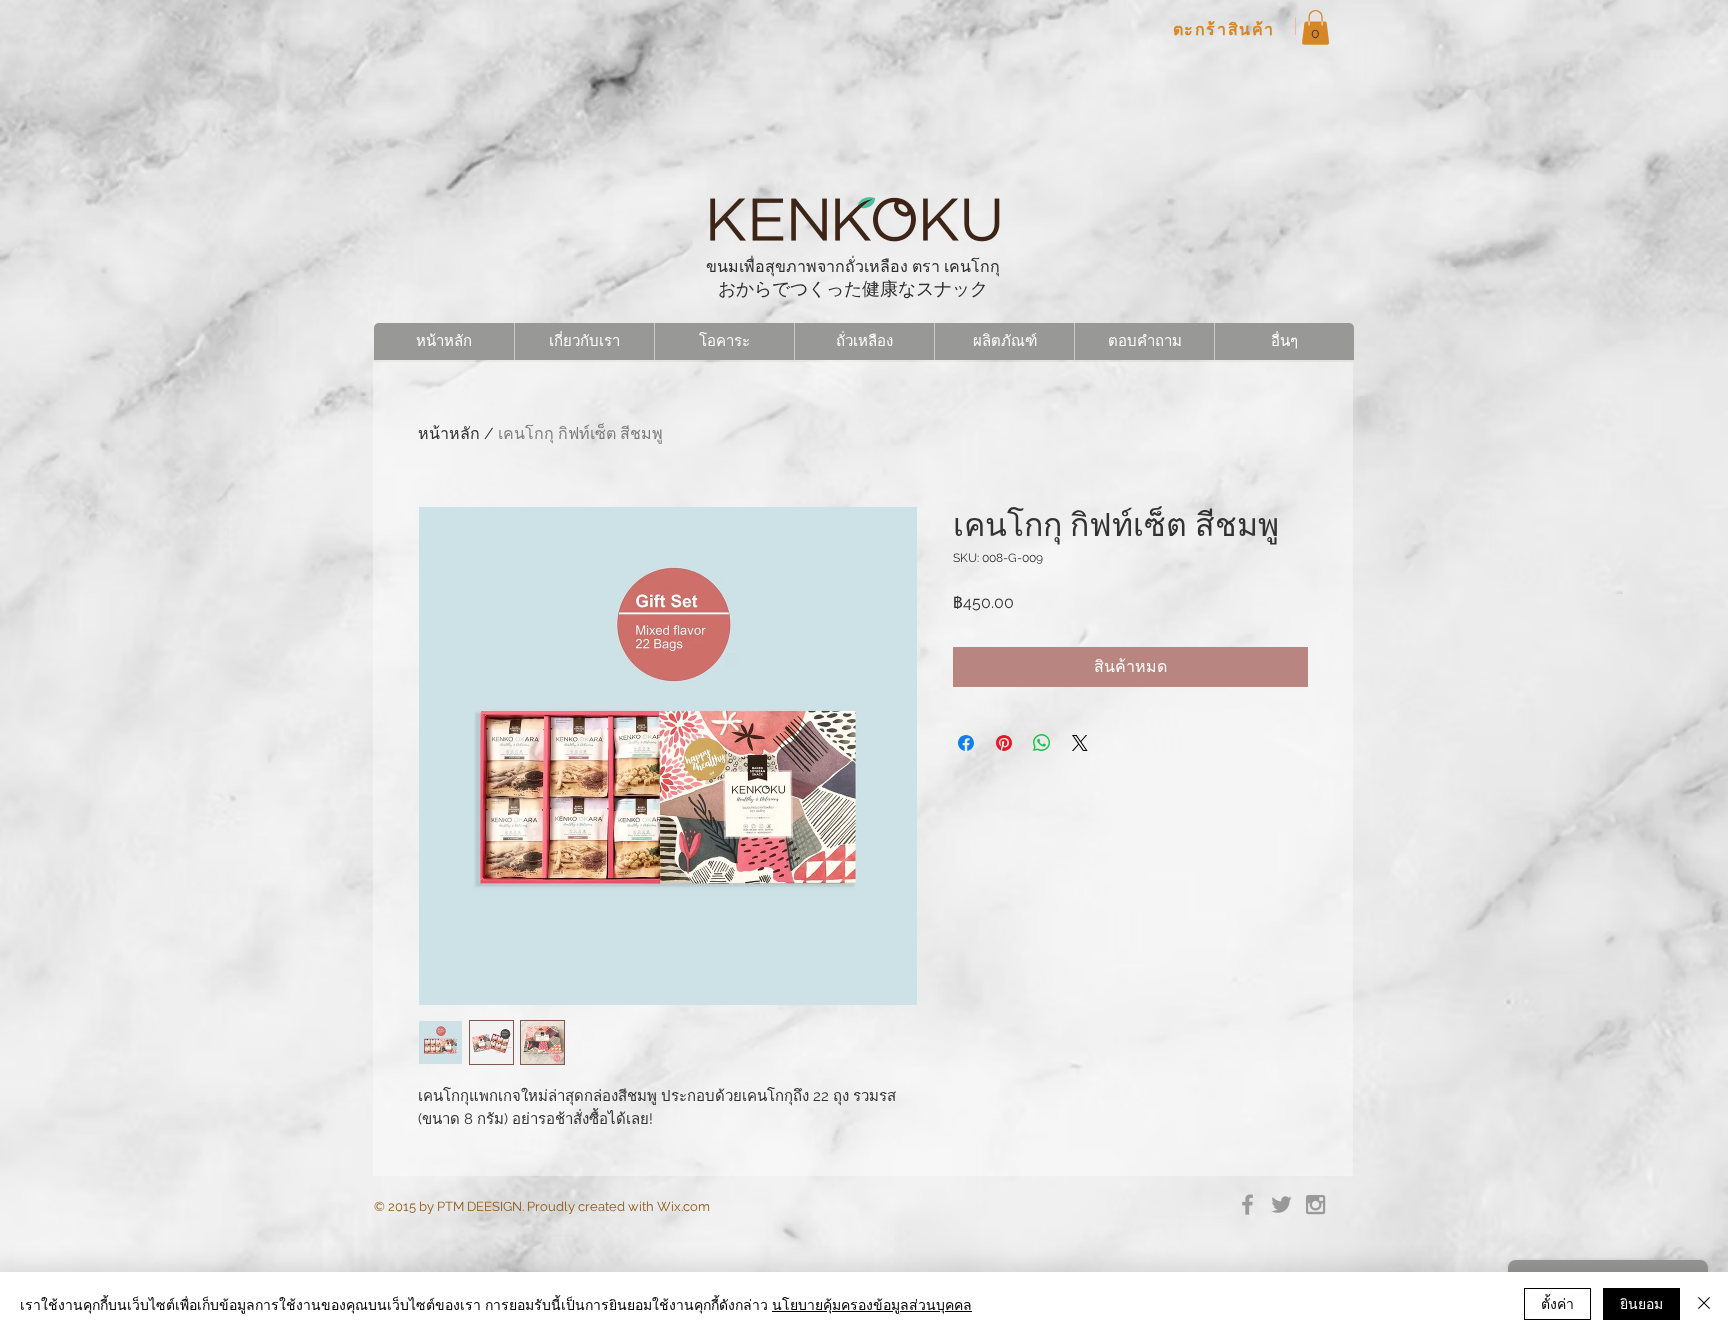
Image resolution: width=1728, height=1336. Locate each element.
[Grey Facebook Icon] (1247, 1204)
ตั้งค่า (1557, 1303)
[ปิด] (1704, 1304)
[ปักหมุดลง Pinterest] (1004, 743)
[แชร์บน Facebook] (966, 743)
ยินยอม (1641, 1303)
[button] (1315, 27)
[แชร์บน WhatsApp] (1042, 743)
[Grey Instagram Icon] (1315, 1204)
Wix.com (683, 1206)
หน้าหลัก (449, 433)
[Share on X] (1080, 743)
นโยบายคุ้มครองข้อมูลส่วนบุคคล (872, 1304)
